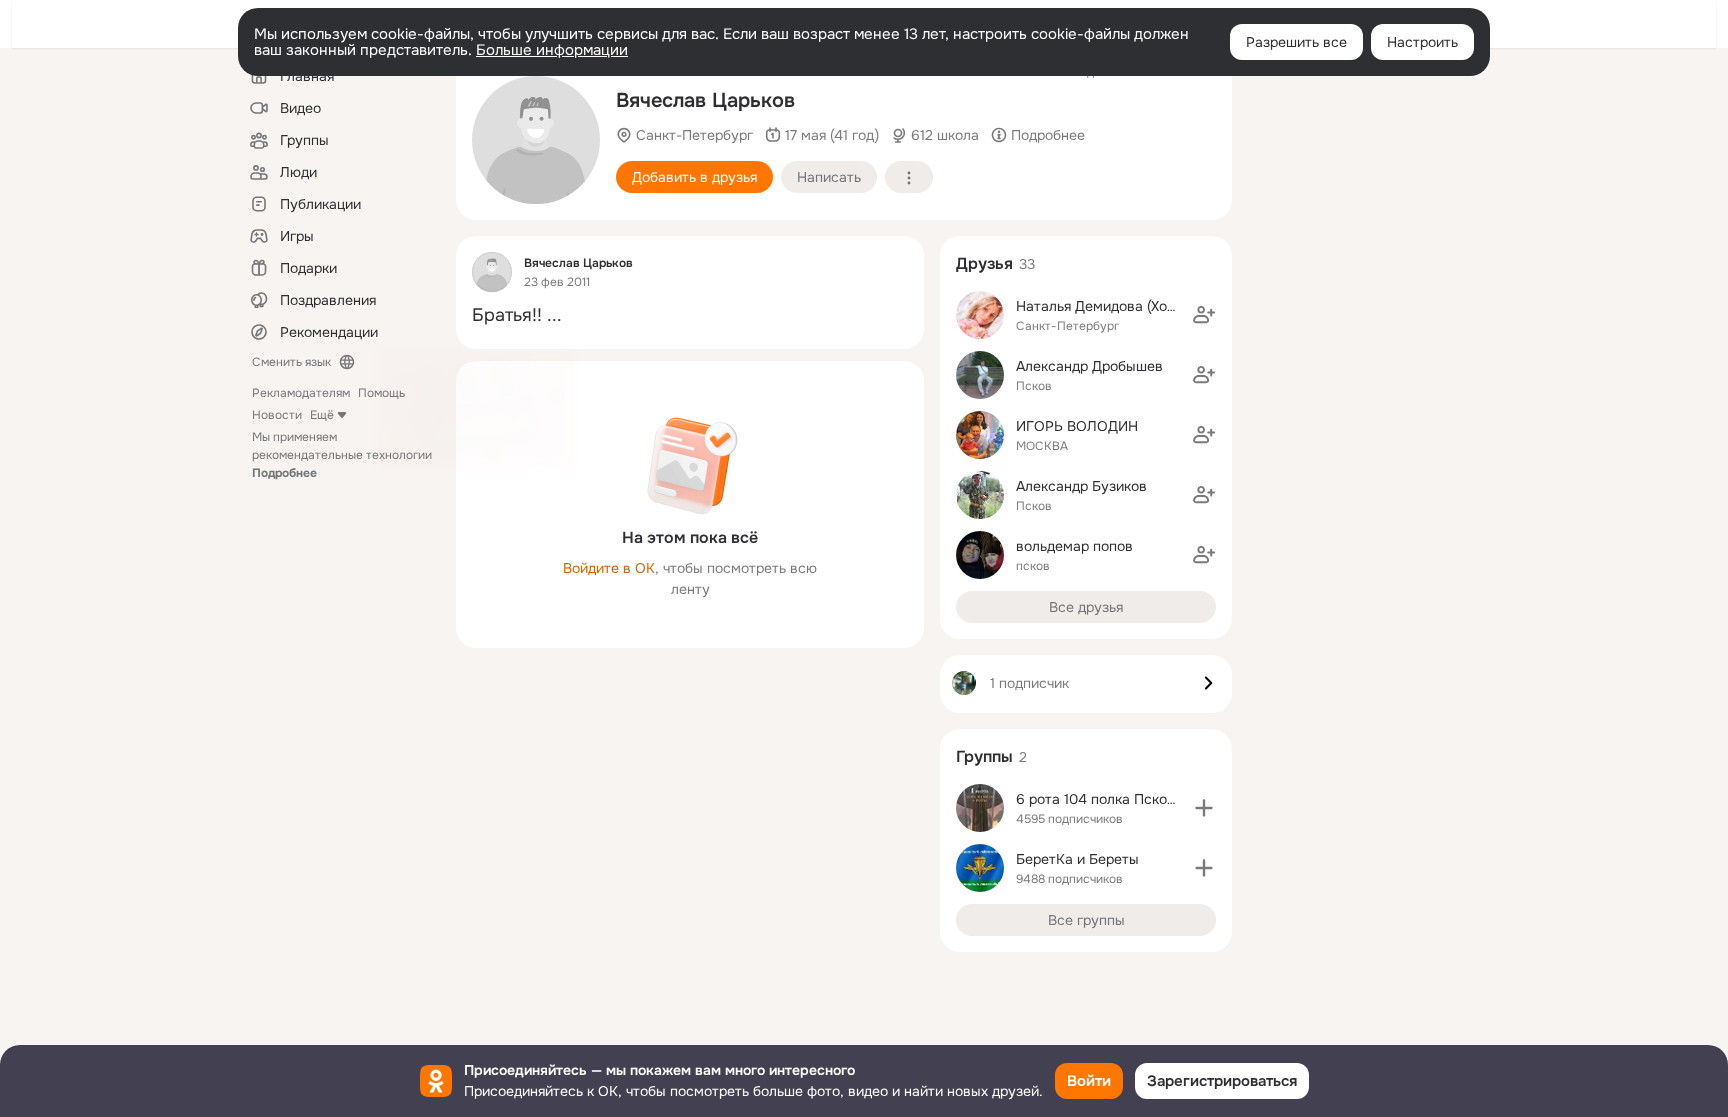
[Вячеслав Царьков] (492, 272)
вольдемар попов (1074, 546)
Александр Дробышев (1089, 366)
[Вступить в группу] (1204, 808)
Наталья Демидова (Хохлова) (1113, 306)
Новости (277, 415)
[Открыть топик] (690, 315)
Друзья (984, 263)
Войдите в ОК (609, 568)
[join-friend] (1204, 315)
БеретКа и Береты (1077, 859)
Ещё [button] (322, 415)
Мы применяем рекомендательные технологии (342, 455)
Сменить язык (291, 362)
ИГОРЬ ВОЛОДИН (1077, 426)
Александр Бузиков (1081, 486)
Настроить (1422, 42)
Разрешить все (1296, 42)
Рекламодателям (301, 393)
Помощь (381, 393)
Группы (984, 756)
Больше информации (552, 50)
